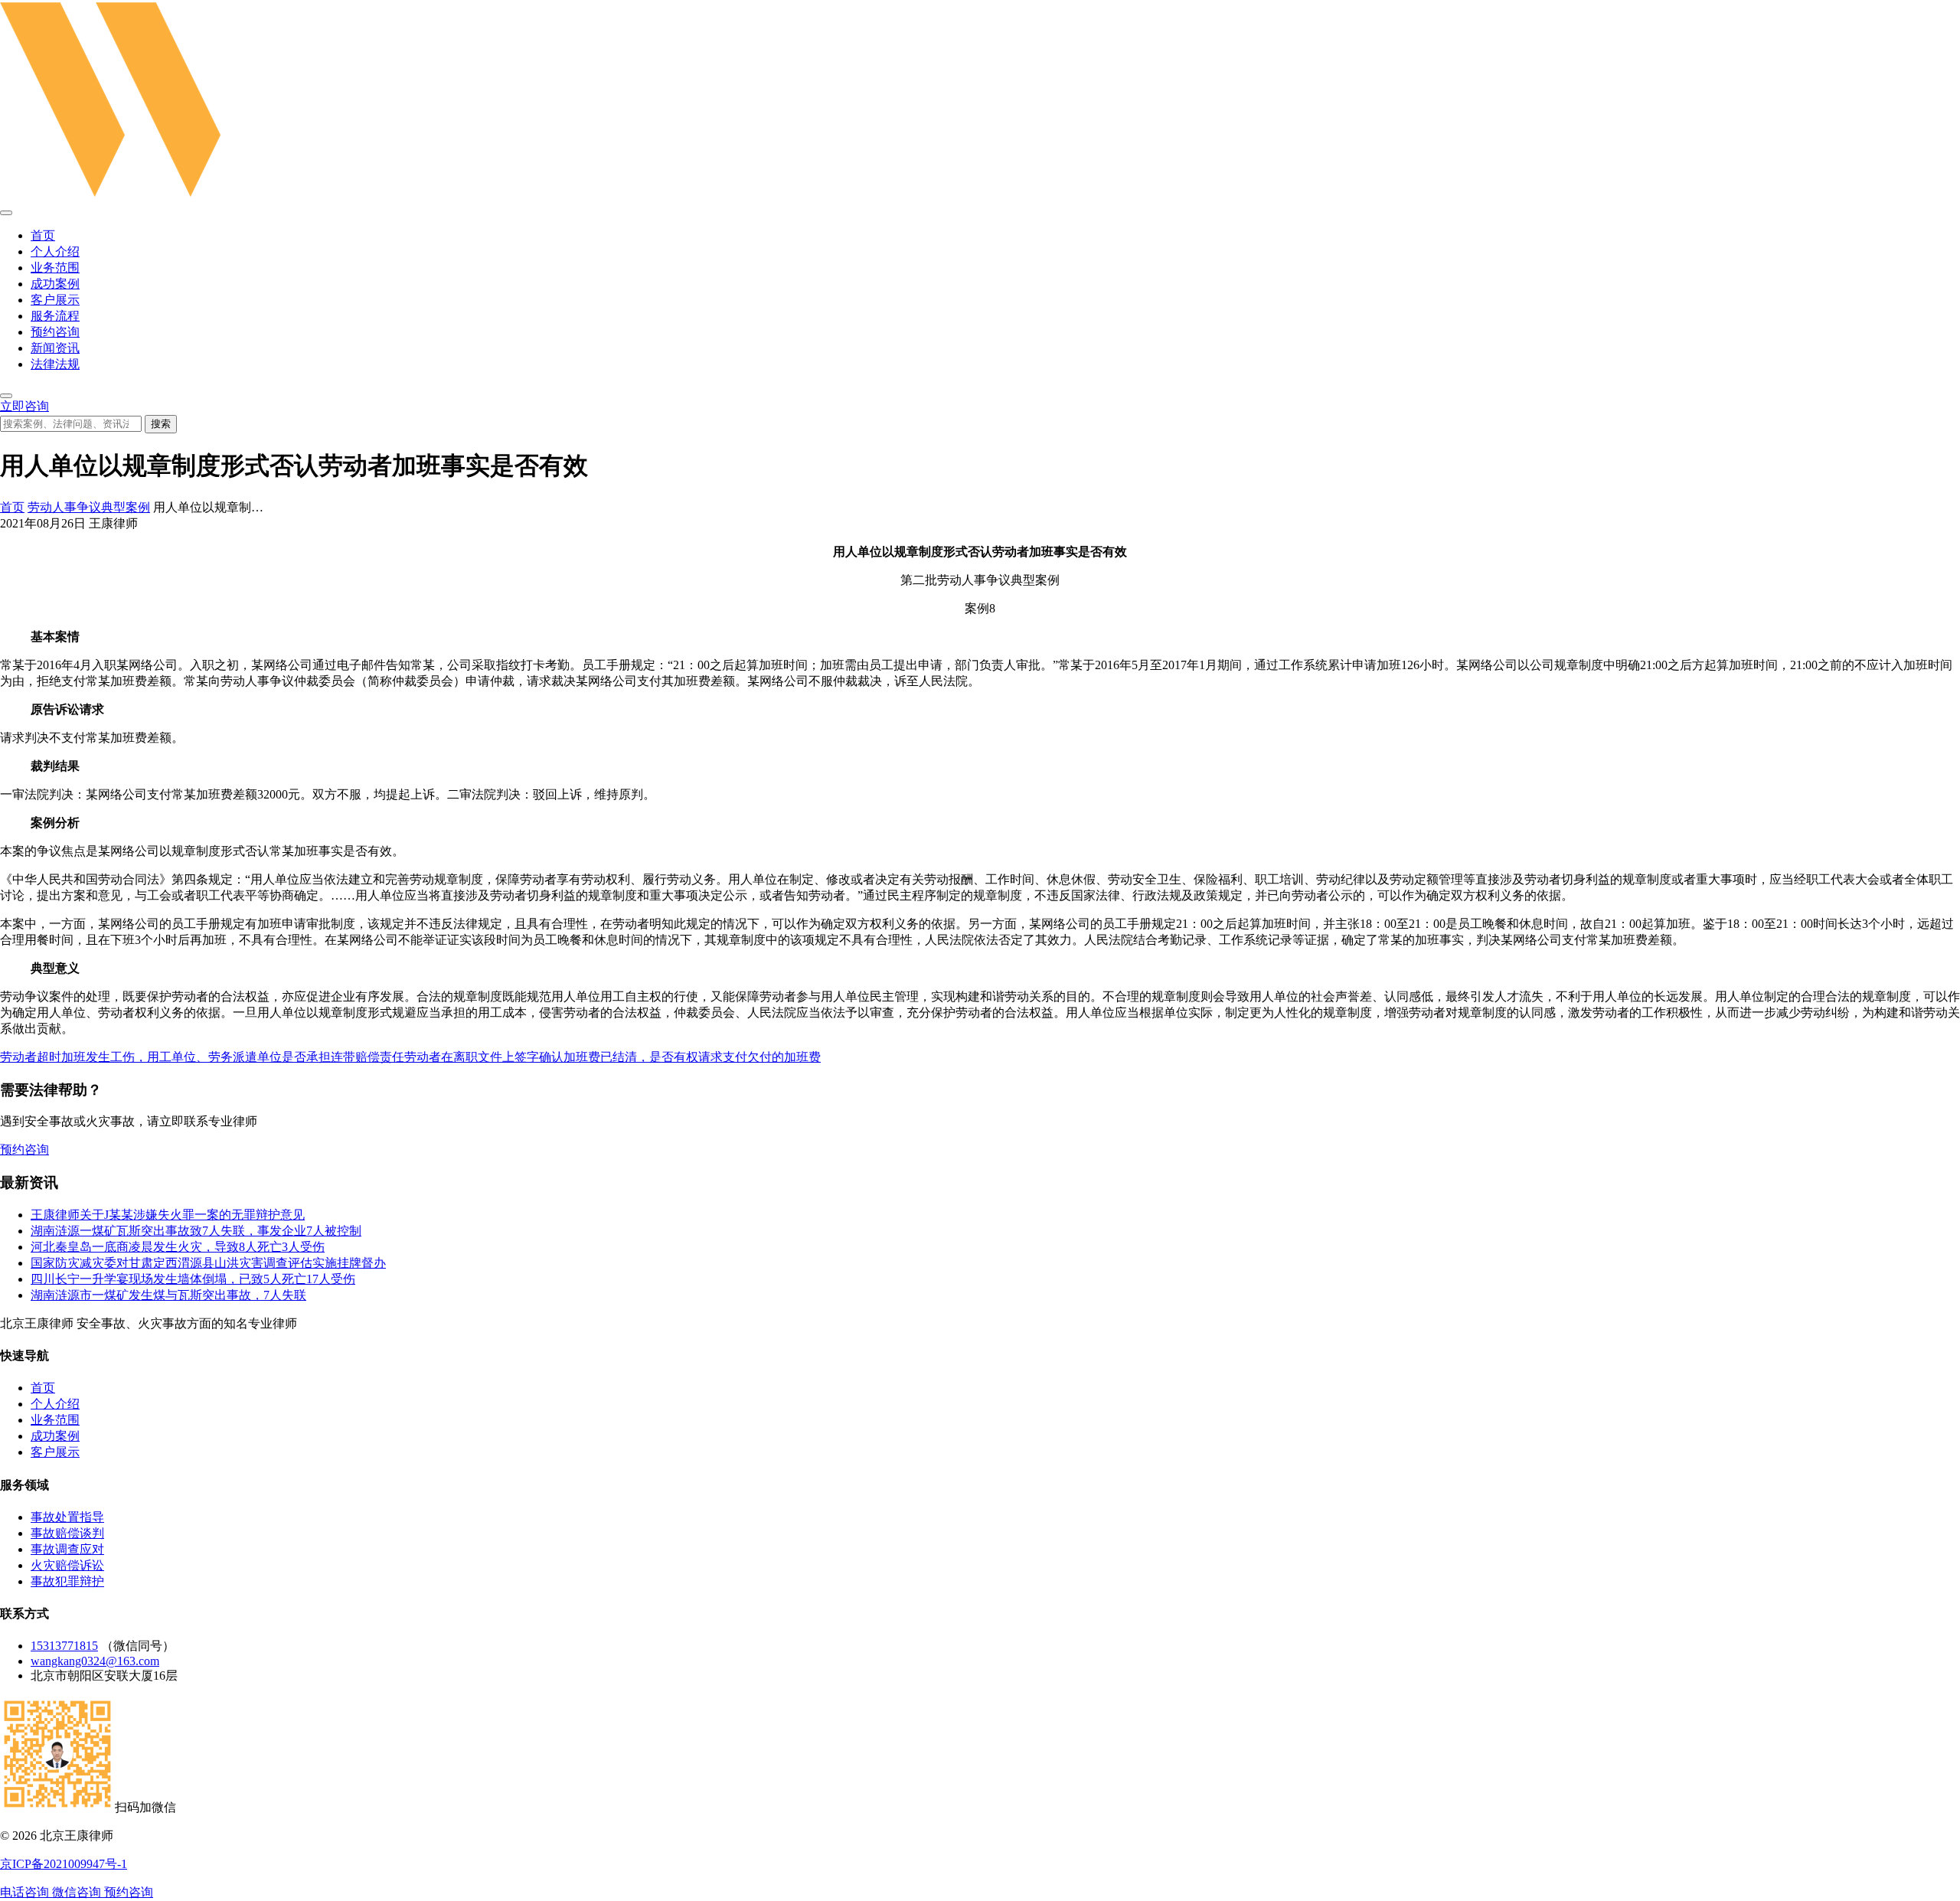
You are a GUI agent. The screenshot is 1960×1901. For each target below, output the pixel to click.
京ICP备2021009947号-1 (64, 1864)
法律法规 (55, 364)
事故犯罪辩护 (67, 1581)
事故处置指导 (67, 1517)
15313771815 (64, 1646)
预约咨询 (55, 332)
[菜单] (6, 213)
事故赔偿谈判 (67, 1533)
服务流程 (55, 316)
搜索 (161, 424)
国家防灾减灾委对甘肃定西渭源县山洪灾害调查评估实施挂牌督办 (208, 1263)
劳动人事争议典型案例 (89, 507)
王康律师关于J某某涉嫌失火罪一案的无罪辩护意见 (168, 1215)
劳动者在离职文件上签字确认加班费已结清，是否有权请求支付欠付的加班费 (612, 1057)
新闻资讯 (55, 348)
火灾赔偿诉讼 (67, 1565)
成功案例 (55, 284)
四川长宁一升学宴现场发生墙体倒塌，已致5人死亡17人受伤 (193, 1279)
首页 (43, 235)
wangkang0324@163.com (95, 1661)
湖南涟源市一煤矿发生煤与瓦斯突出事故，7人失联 (168, 1295)
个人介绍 (55, 252)
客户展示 (55, 300)
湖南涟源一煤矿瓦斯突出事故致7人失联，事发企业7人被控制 (196, 1231)
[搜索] (6, 396)
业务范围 (55, 268)
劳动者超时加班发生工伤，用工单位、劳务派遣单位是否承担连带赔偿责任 (202, 1057)
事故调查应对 (67, 1549)
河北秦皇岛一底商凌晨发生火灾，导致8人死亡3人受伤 (178, 1247)
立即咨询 (24, 406)
